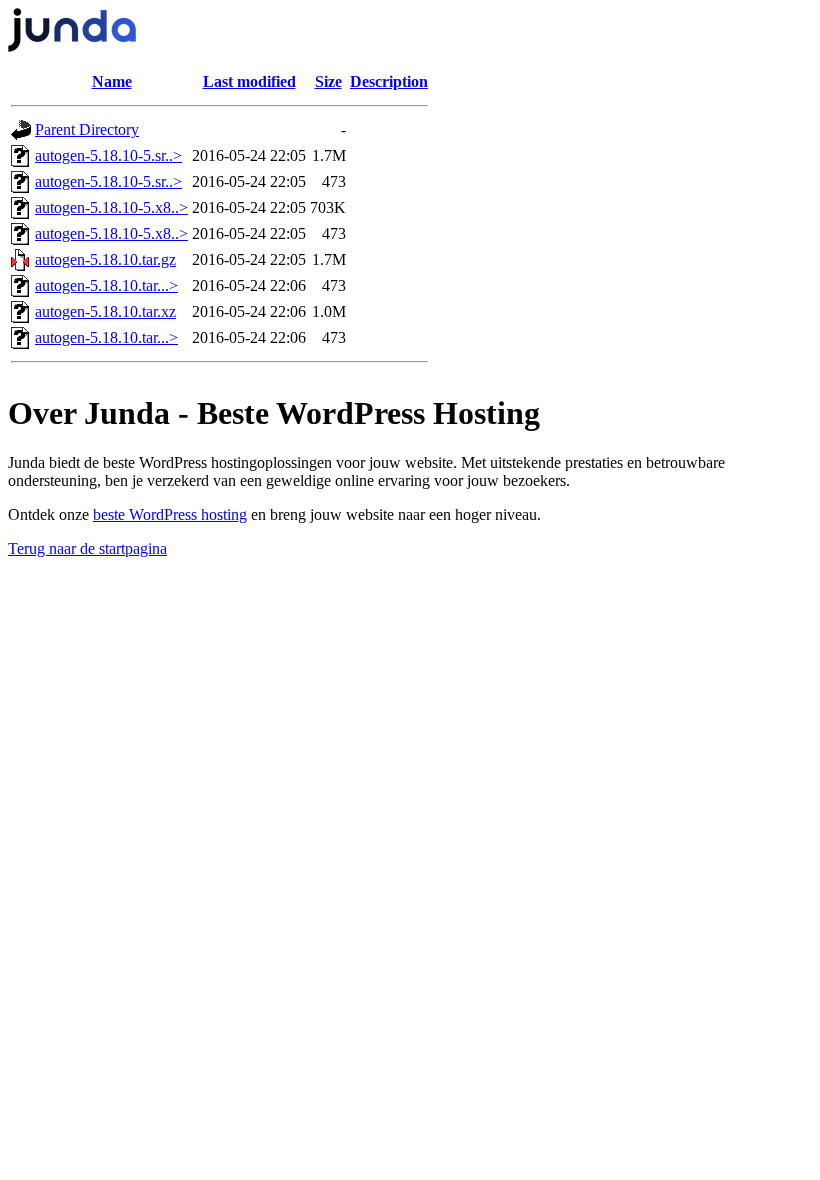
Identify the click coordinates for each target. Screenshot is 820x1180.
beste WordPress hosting (170, 514)
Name (112, 81)
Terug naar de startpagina (87, 548)
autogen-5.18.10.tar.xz (105, 311)
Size (328, 81)
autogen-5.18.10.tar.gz (105, 259)
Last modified (249, 81)
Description (389, 81)
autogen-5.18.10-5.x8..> (111, 207)
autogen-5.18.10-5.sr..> (108, 155)
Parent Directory (87, 129)
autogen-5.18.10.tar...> (106, 285)
